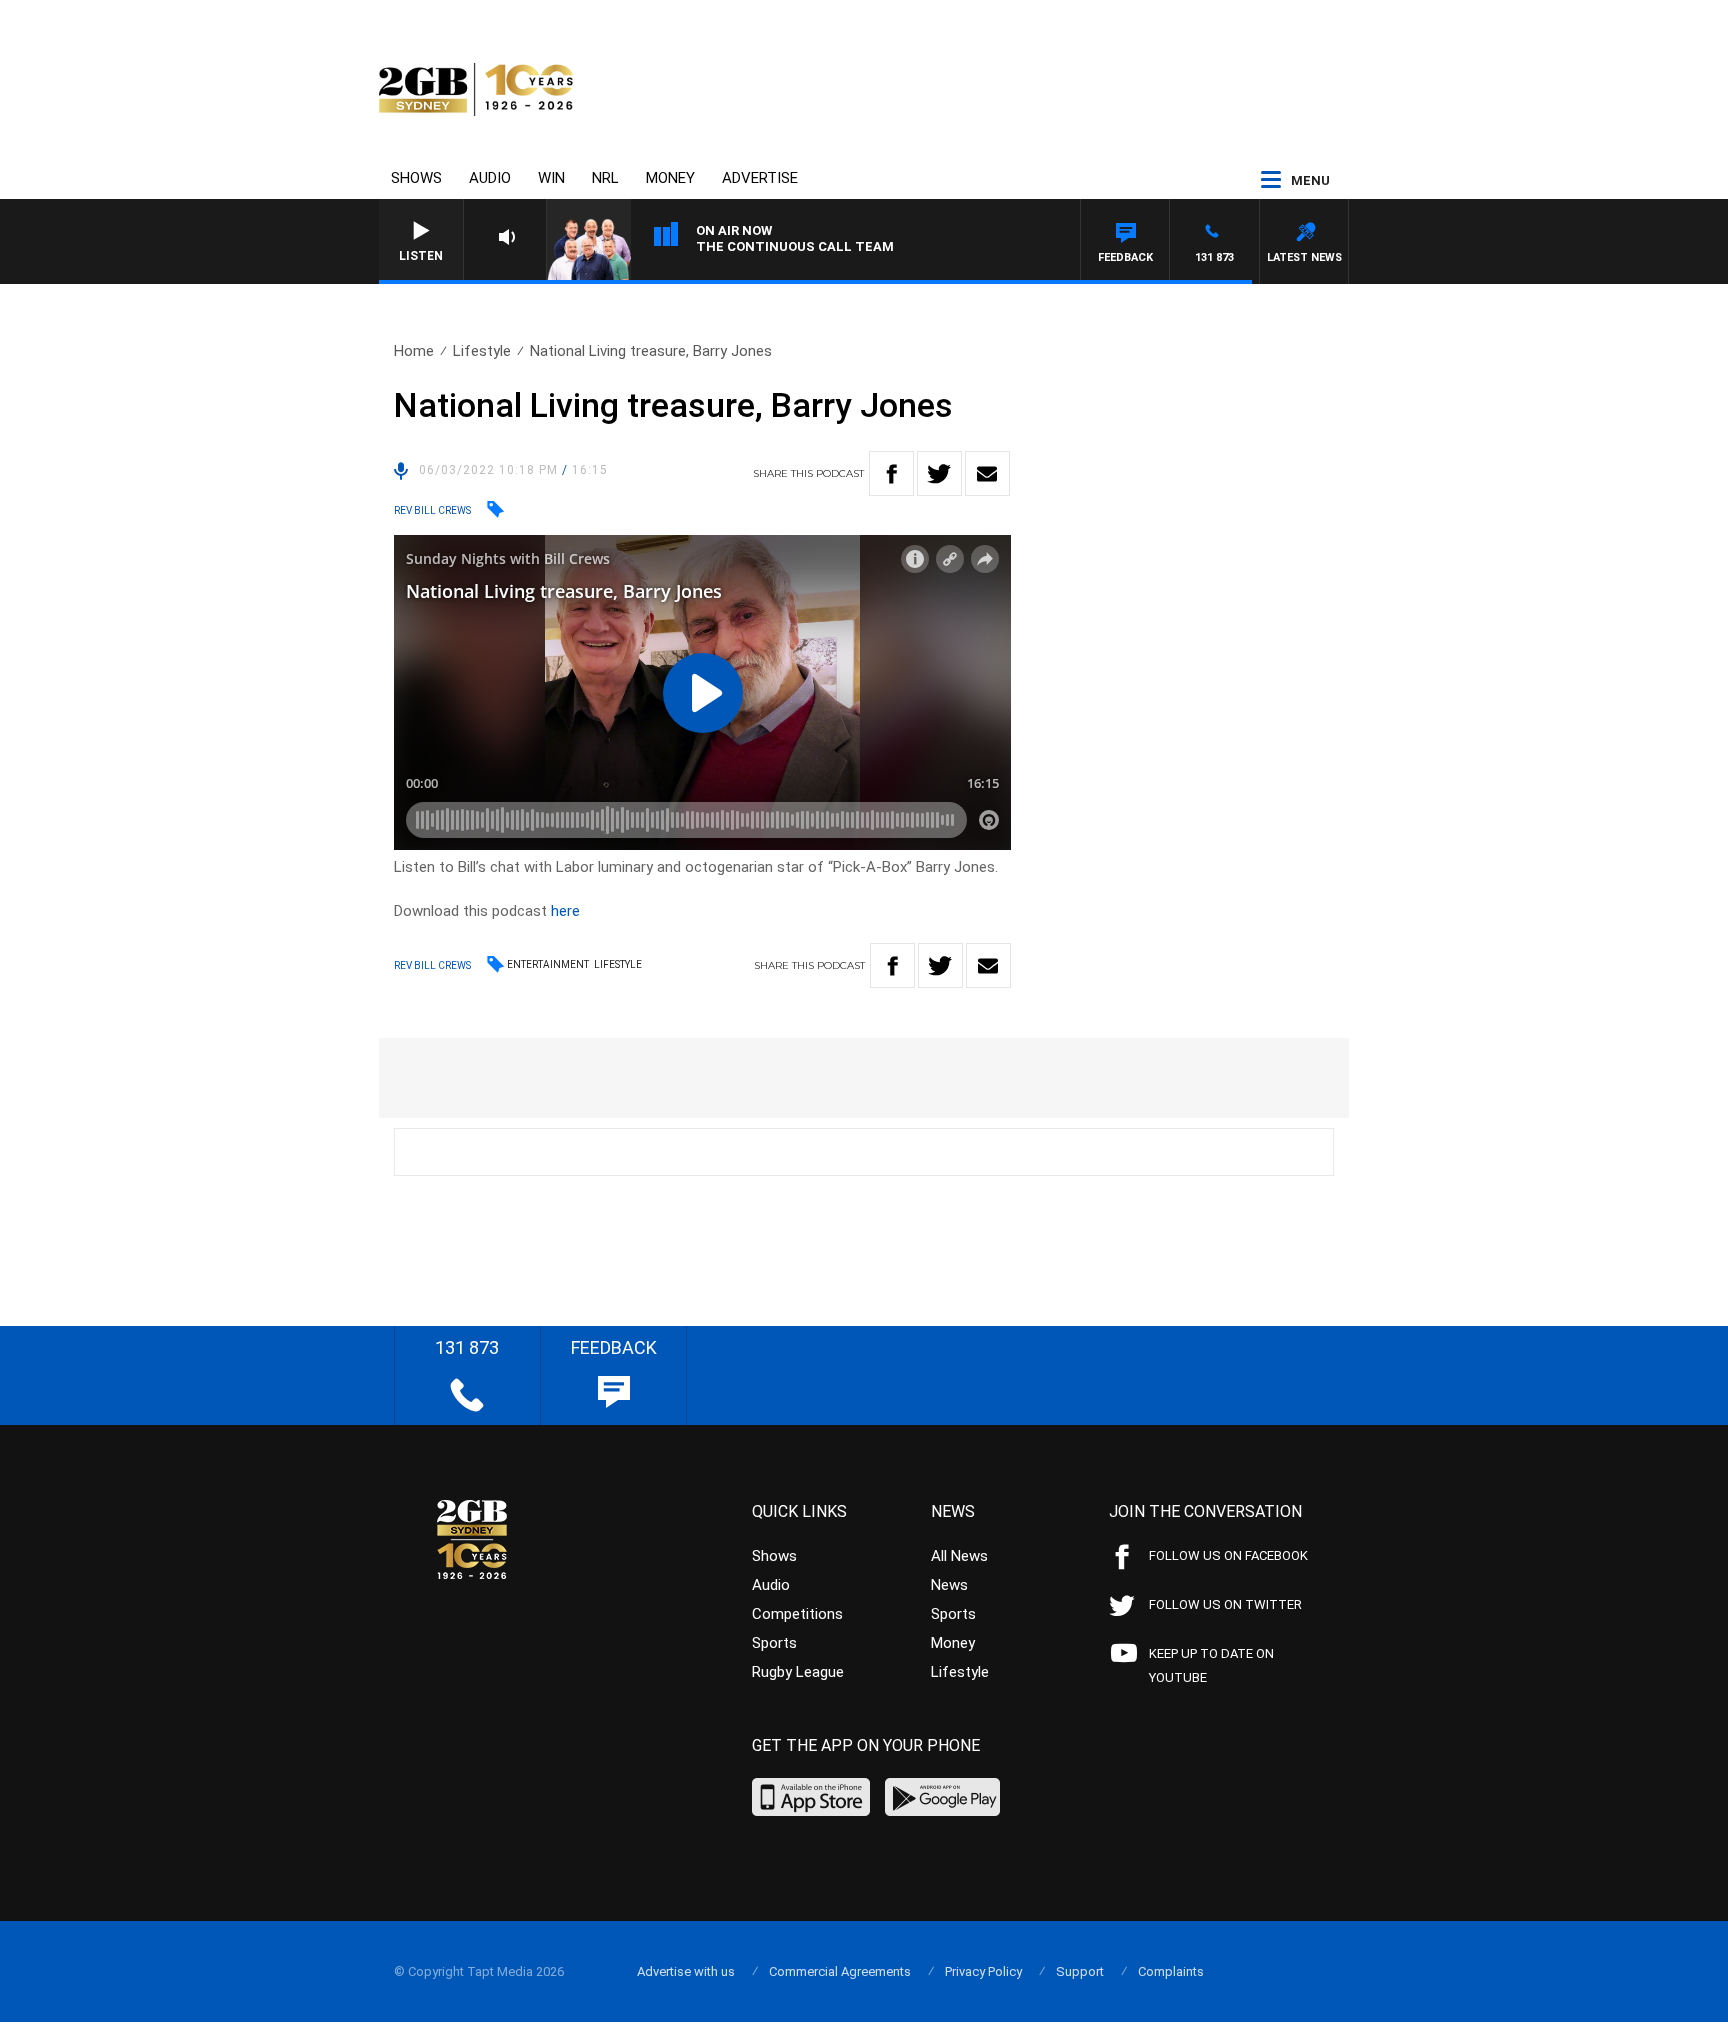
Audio (490, 178)
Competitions (797, 1614)
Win (551, 178)
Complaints (1171, 1971)
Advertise (760, 178)
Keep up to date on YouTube (1211, 1665)
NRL (605, 178)
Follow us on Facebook (1228, 1555)
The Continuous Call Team (795, 246)
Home (414, 351)
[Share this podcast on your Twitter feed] (939, 473)
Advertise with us (686, 1971)
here (565, 911)
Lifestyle (482, 351)
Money (670, 178)
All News (959, 1556)
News (949, 1585)
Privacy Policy (983, 1971)
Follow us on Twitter (1225, 1604)
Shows (416, 178)
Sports (774, 1643)
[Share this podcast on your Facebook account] (891, 473)
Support (1080, 1971)
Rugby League (798, 1672)
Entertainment (548, 964)
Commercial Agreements (840, 1971)
